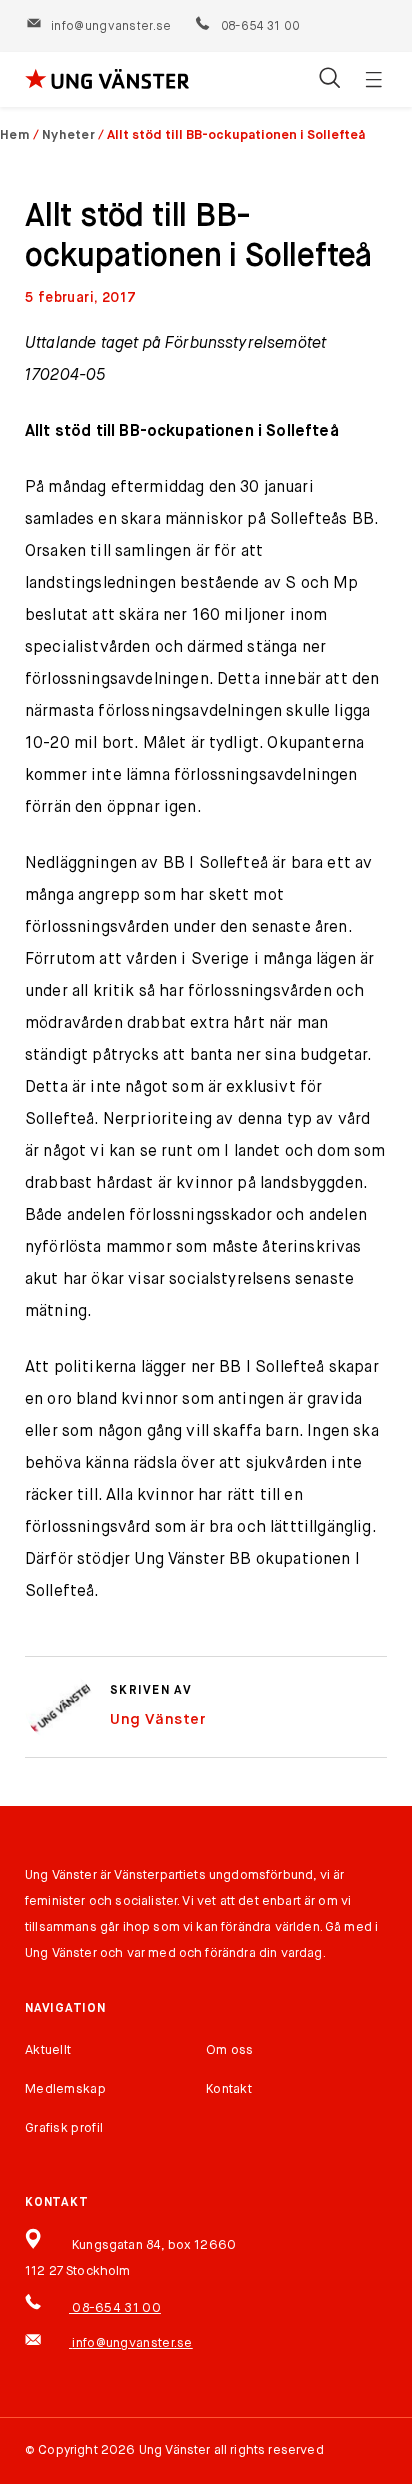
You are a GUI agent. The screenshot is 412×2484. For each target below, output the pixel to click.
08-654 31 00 (258, 27)
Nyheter (68, 135)
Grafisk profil (64, 2128)
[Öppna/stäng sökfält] (329, 80)
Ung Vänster (158, 1719)
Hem (15, 135)
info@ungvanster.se (111, 27)
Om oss (230, 2050)
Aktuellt (48, 2050)
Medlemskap (65, 2089)
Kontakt (229, 2089)
